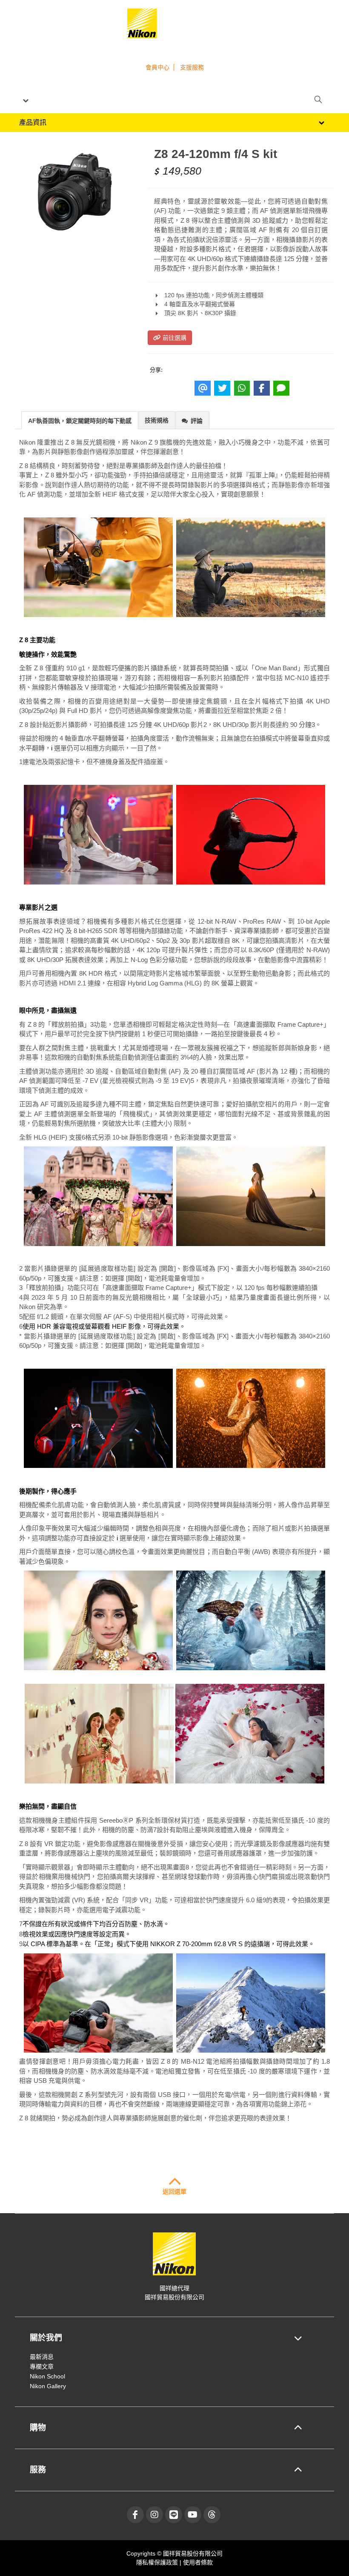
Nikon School (47, 2376)
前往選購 (174, 338)
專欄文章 (42, 2366)
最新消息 (42, 2357)
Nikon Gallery (48, 2386)
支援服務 (192, 67)
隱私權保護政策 (158, 2562)
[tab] (80, 420)
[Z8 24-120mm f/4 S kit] (75, 190)
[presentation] (80, 421)
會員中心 (157, 67)
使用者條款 (198, 2562)
